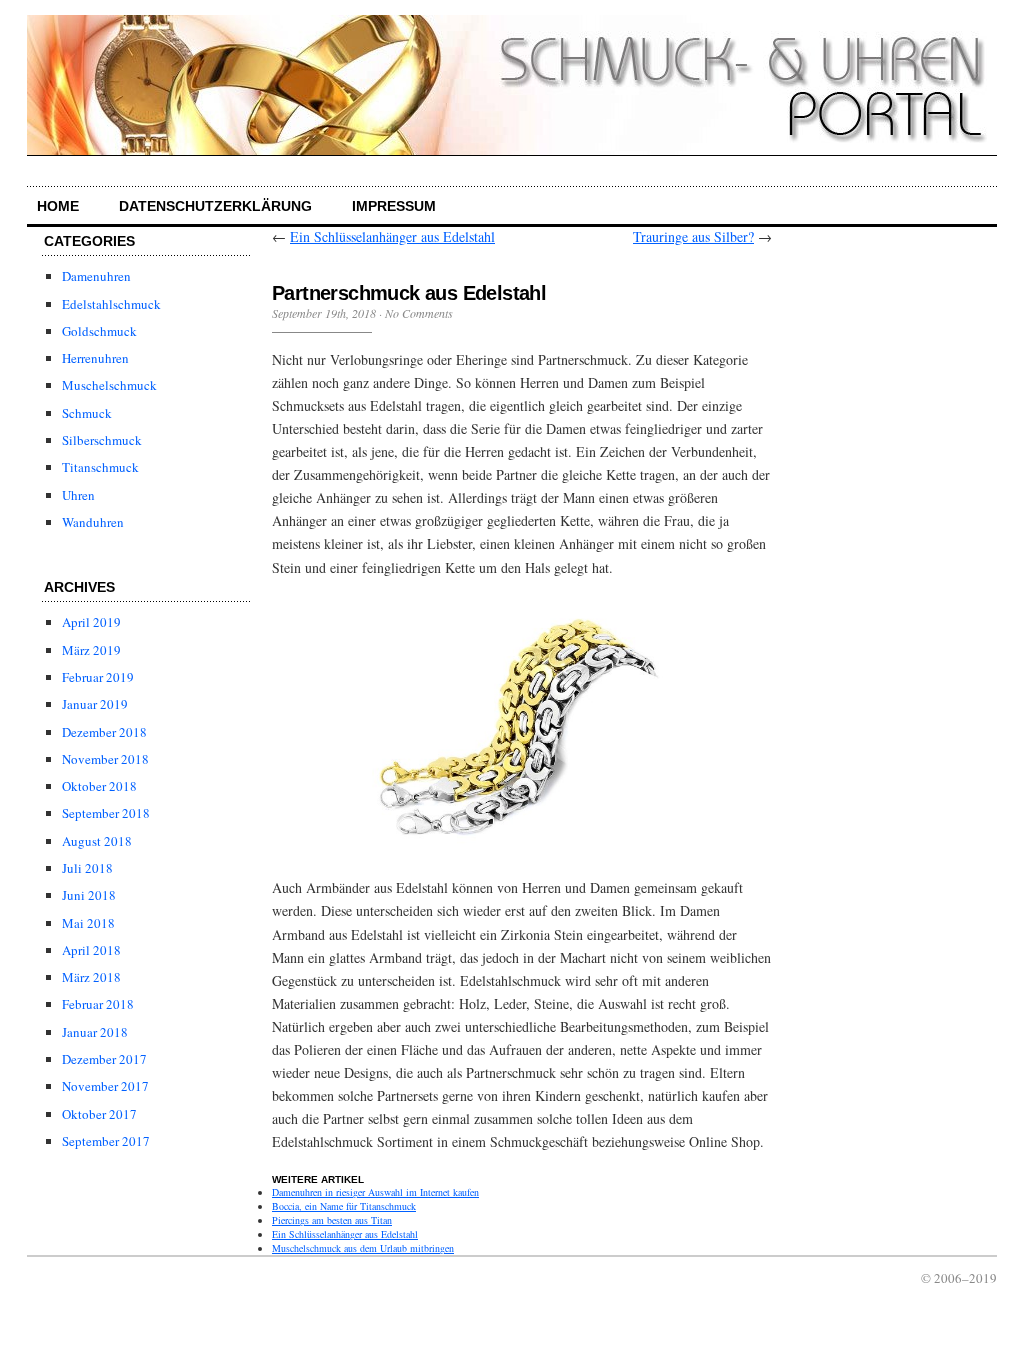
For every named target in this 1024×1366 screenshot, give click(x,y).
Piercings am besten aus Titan (332, 1220)
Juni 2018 (89, 895)
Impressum (394, 206)
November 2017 (105, 1086)
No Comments (419, 313)
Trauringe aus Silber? (693, 236)
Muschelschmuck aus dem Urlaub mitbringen (363, 1248)
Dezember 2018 (104, 732)
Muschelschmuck (109, 385)
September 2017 (106, 1141)
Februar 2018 (98, 1004)
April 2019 (91, 622)
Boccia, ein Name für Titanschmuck (344, 1206)
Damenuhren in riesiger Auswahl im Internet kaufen (375, 1192)
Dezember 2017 (104, 1059)
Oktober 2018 (99, 786)
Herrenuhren (95, 358)
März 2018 (91, 977)
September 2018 (106, 813)
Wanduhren (93, 522)
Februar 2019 (98, 677)
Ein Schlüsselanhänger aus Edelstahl (392, 236)
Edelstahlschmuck (111, 304)
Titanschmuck (100, 467)
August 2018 (97, 841)
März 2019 (91, 650)
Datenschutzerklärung (215, 206)
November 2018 (105, 759)
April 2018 (91, 950)
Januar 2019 (95, 704)
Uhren (78, 495)
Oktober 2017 (99, 1114)
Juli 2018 (87, 868)
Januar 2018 (95, 1032)
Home (58, 206)
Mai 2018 (88, 923)
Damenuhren (96, 276)
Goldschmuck (99, 331)
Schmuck (87, 413)
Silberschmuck (102, 440)
